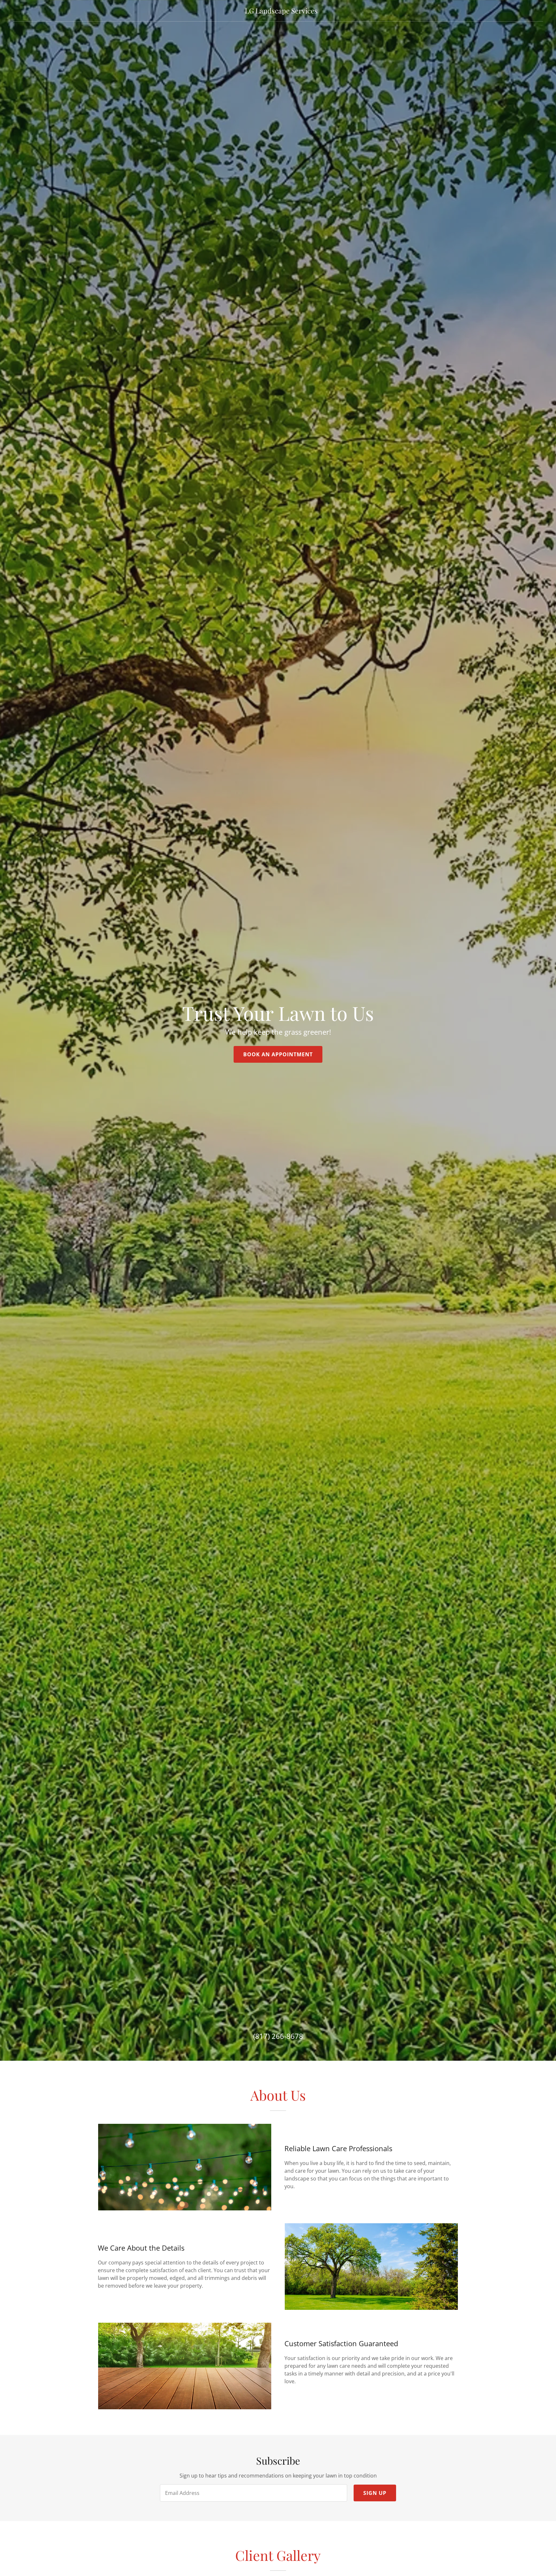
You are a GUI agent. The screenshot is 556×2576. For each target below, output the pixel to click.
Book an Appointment (278, 1054)
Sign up (375, 2493)
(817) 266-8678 (278, 2036)
